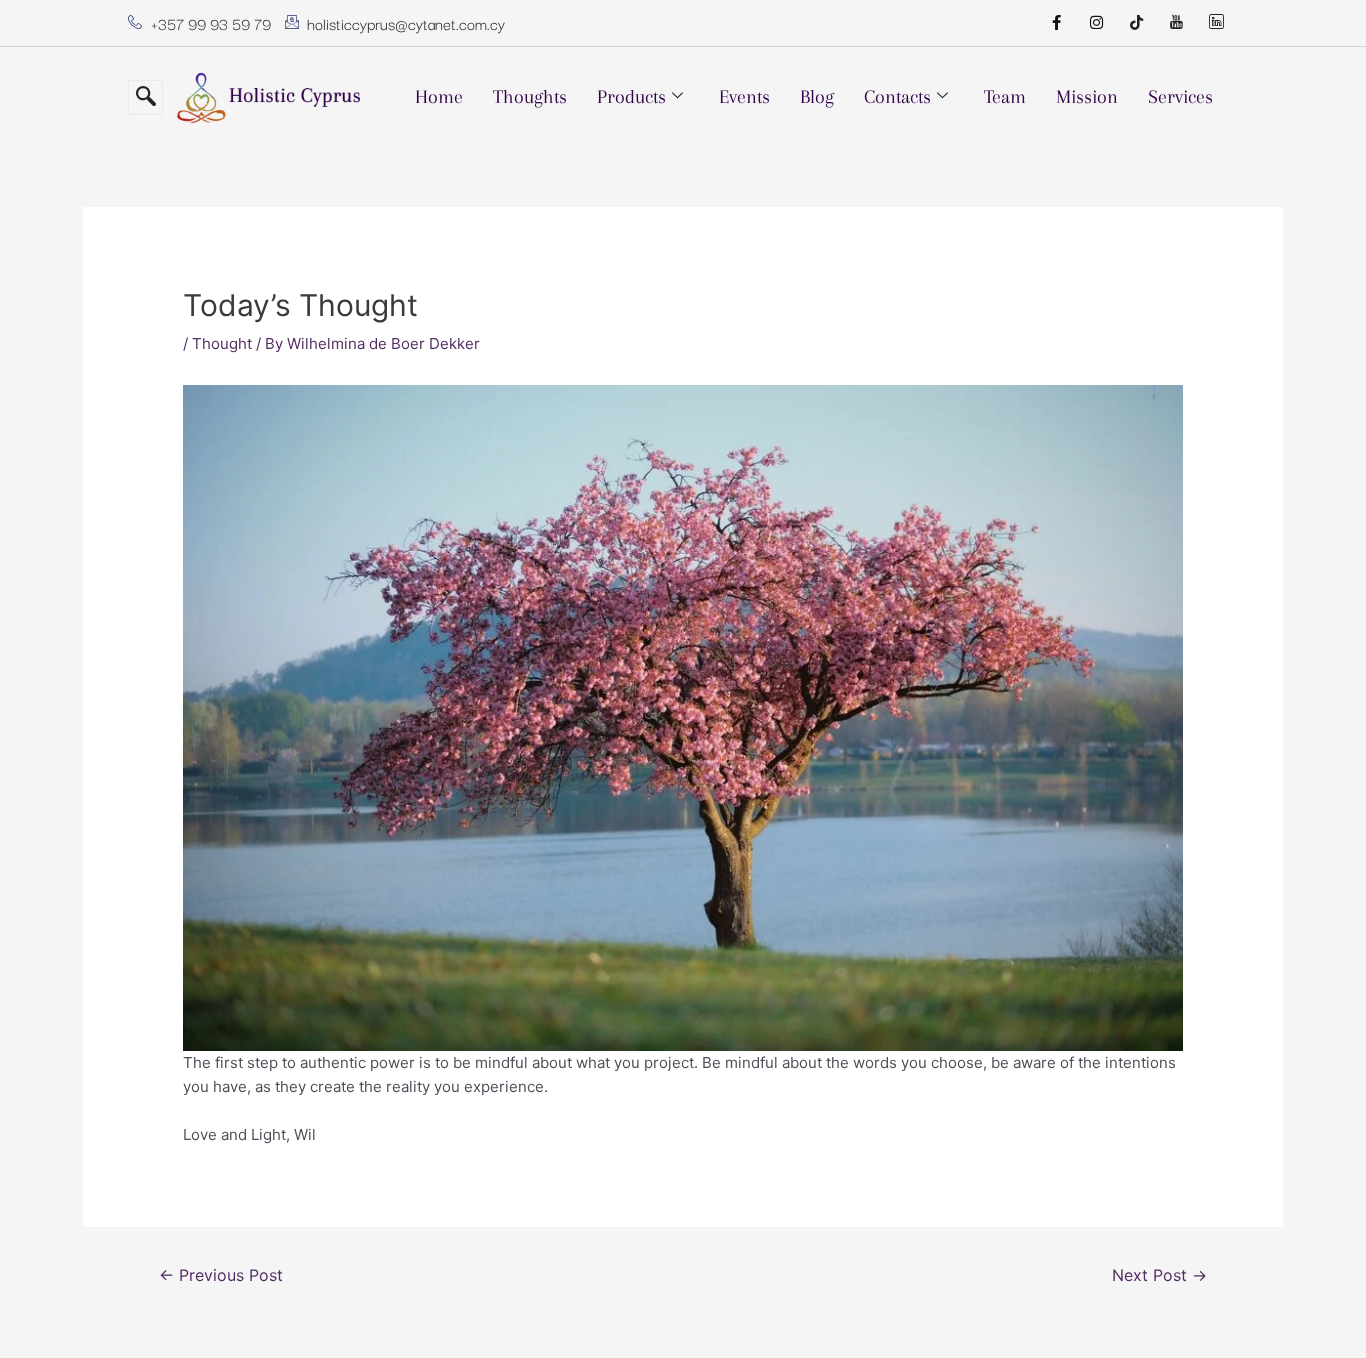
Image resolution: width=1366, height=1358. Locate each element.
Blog (817, 97)
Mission (1087, 97)
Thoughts (530, 97)
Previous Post (221, 1275)
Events (744, 97)
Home (439, 97)
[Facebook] (1056, 23)
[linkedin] (1216, 23)
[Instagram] (1096, 23)
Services (1180, 97)
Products (631, 97)
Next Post (1159, 1275)
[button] (145, 97)
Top (1318, 1310)
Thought (222, 343)
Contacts (897, 97)
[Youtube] (1176, 23)
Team (1005, 97)
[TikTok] (1136, 23)
